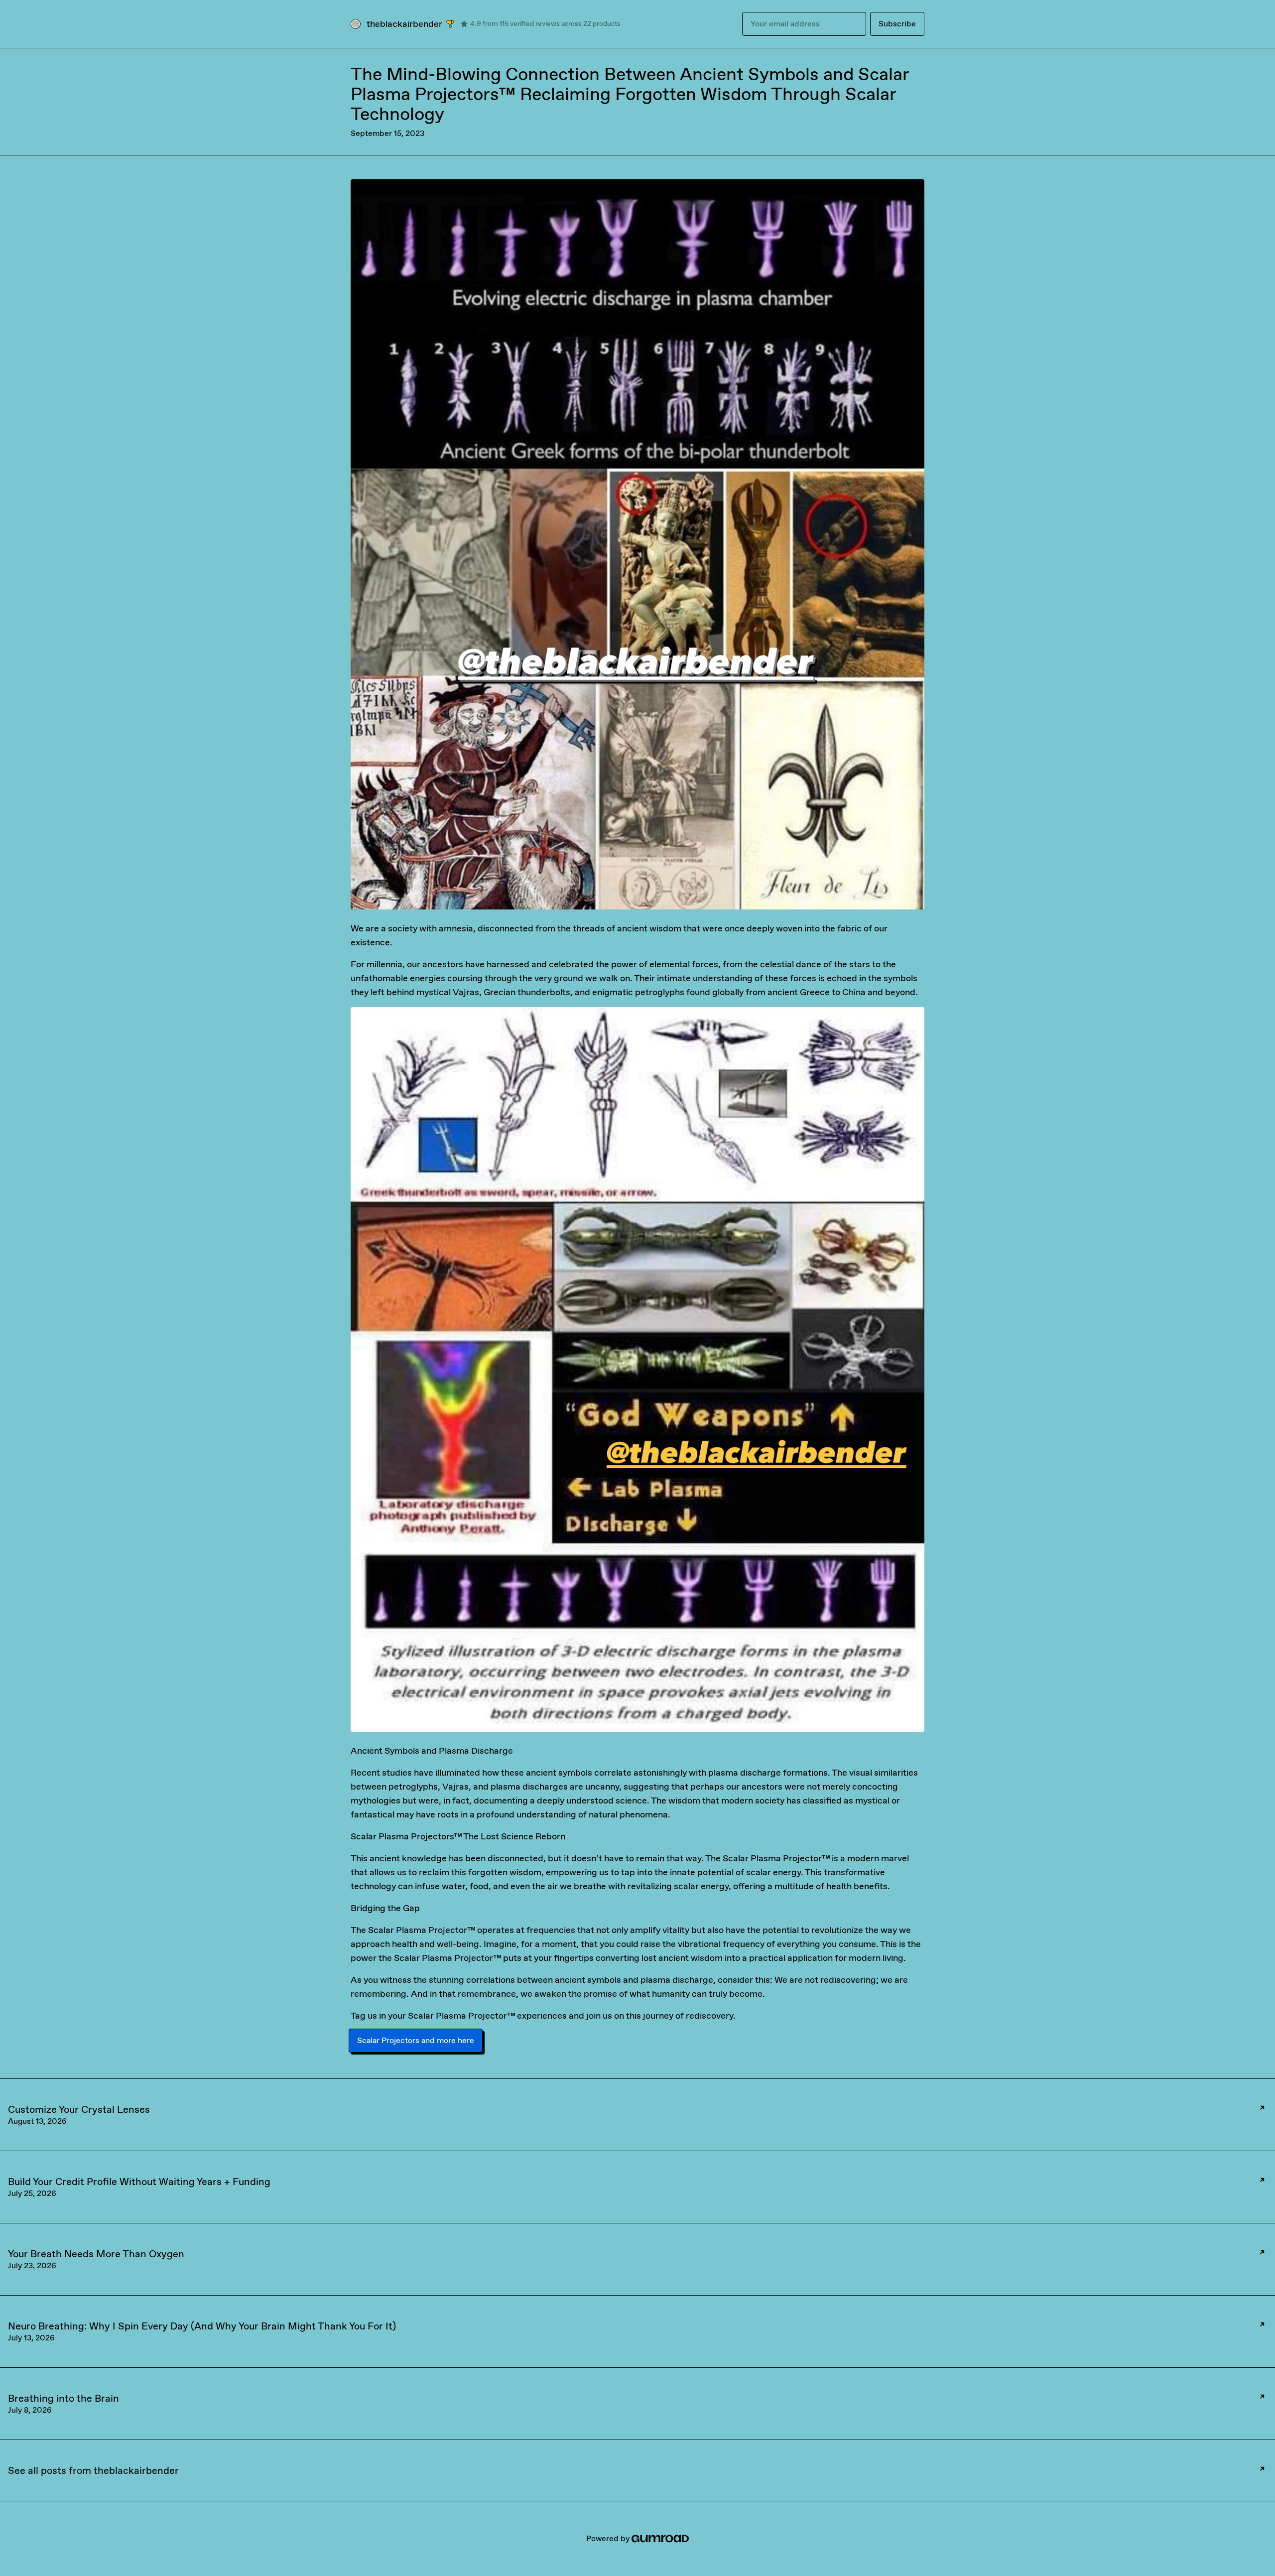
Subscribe (897, 24)
